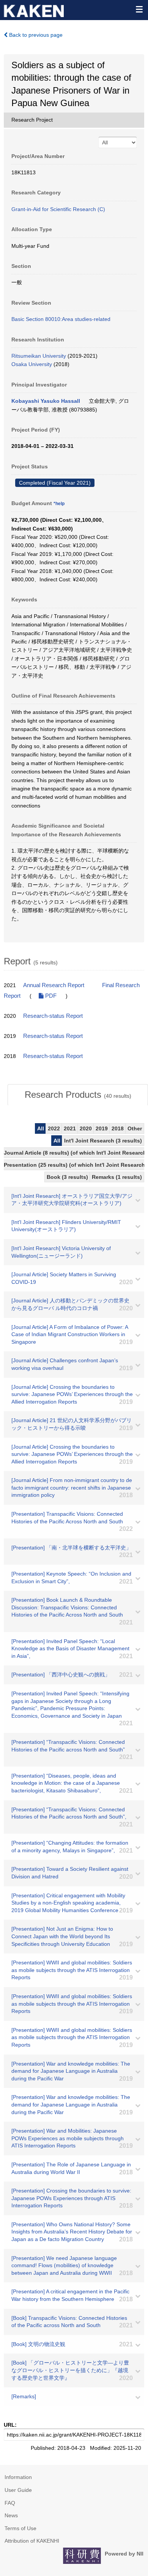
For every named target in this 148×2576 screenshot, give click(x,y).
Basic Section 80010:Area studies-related (61, 319)
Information (18, 2477)
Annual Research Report (54, 985)
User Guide (18, 2490)
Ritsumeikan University (39, 356)
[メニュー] (139, 9)
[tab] (78, 1095)
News (11, 2515)
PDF (50, 996)
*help (59, 504)
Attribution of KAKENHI (32, 2541)
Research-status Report (53, 1016)
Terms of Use (20, 2528)
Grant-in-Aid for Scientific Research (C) (58, 209)
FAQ (10, 2503)
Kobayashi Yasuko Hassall (46, 401)
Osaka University (32, 364)
